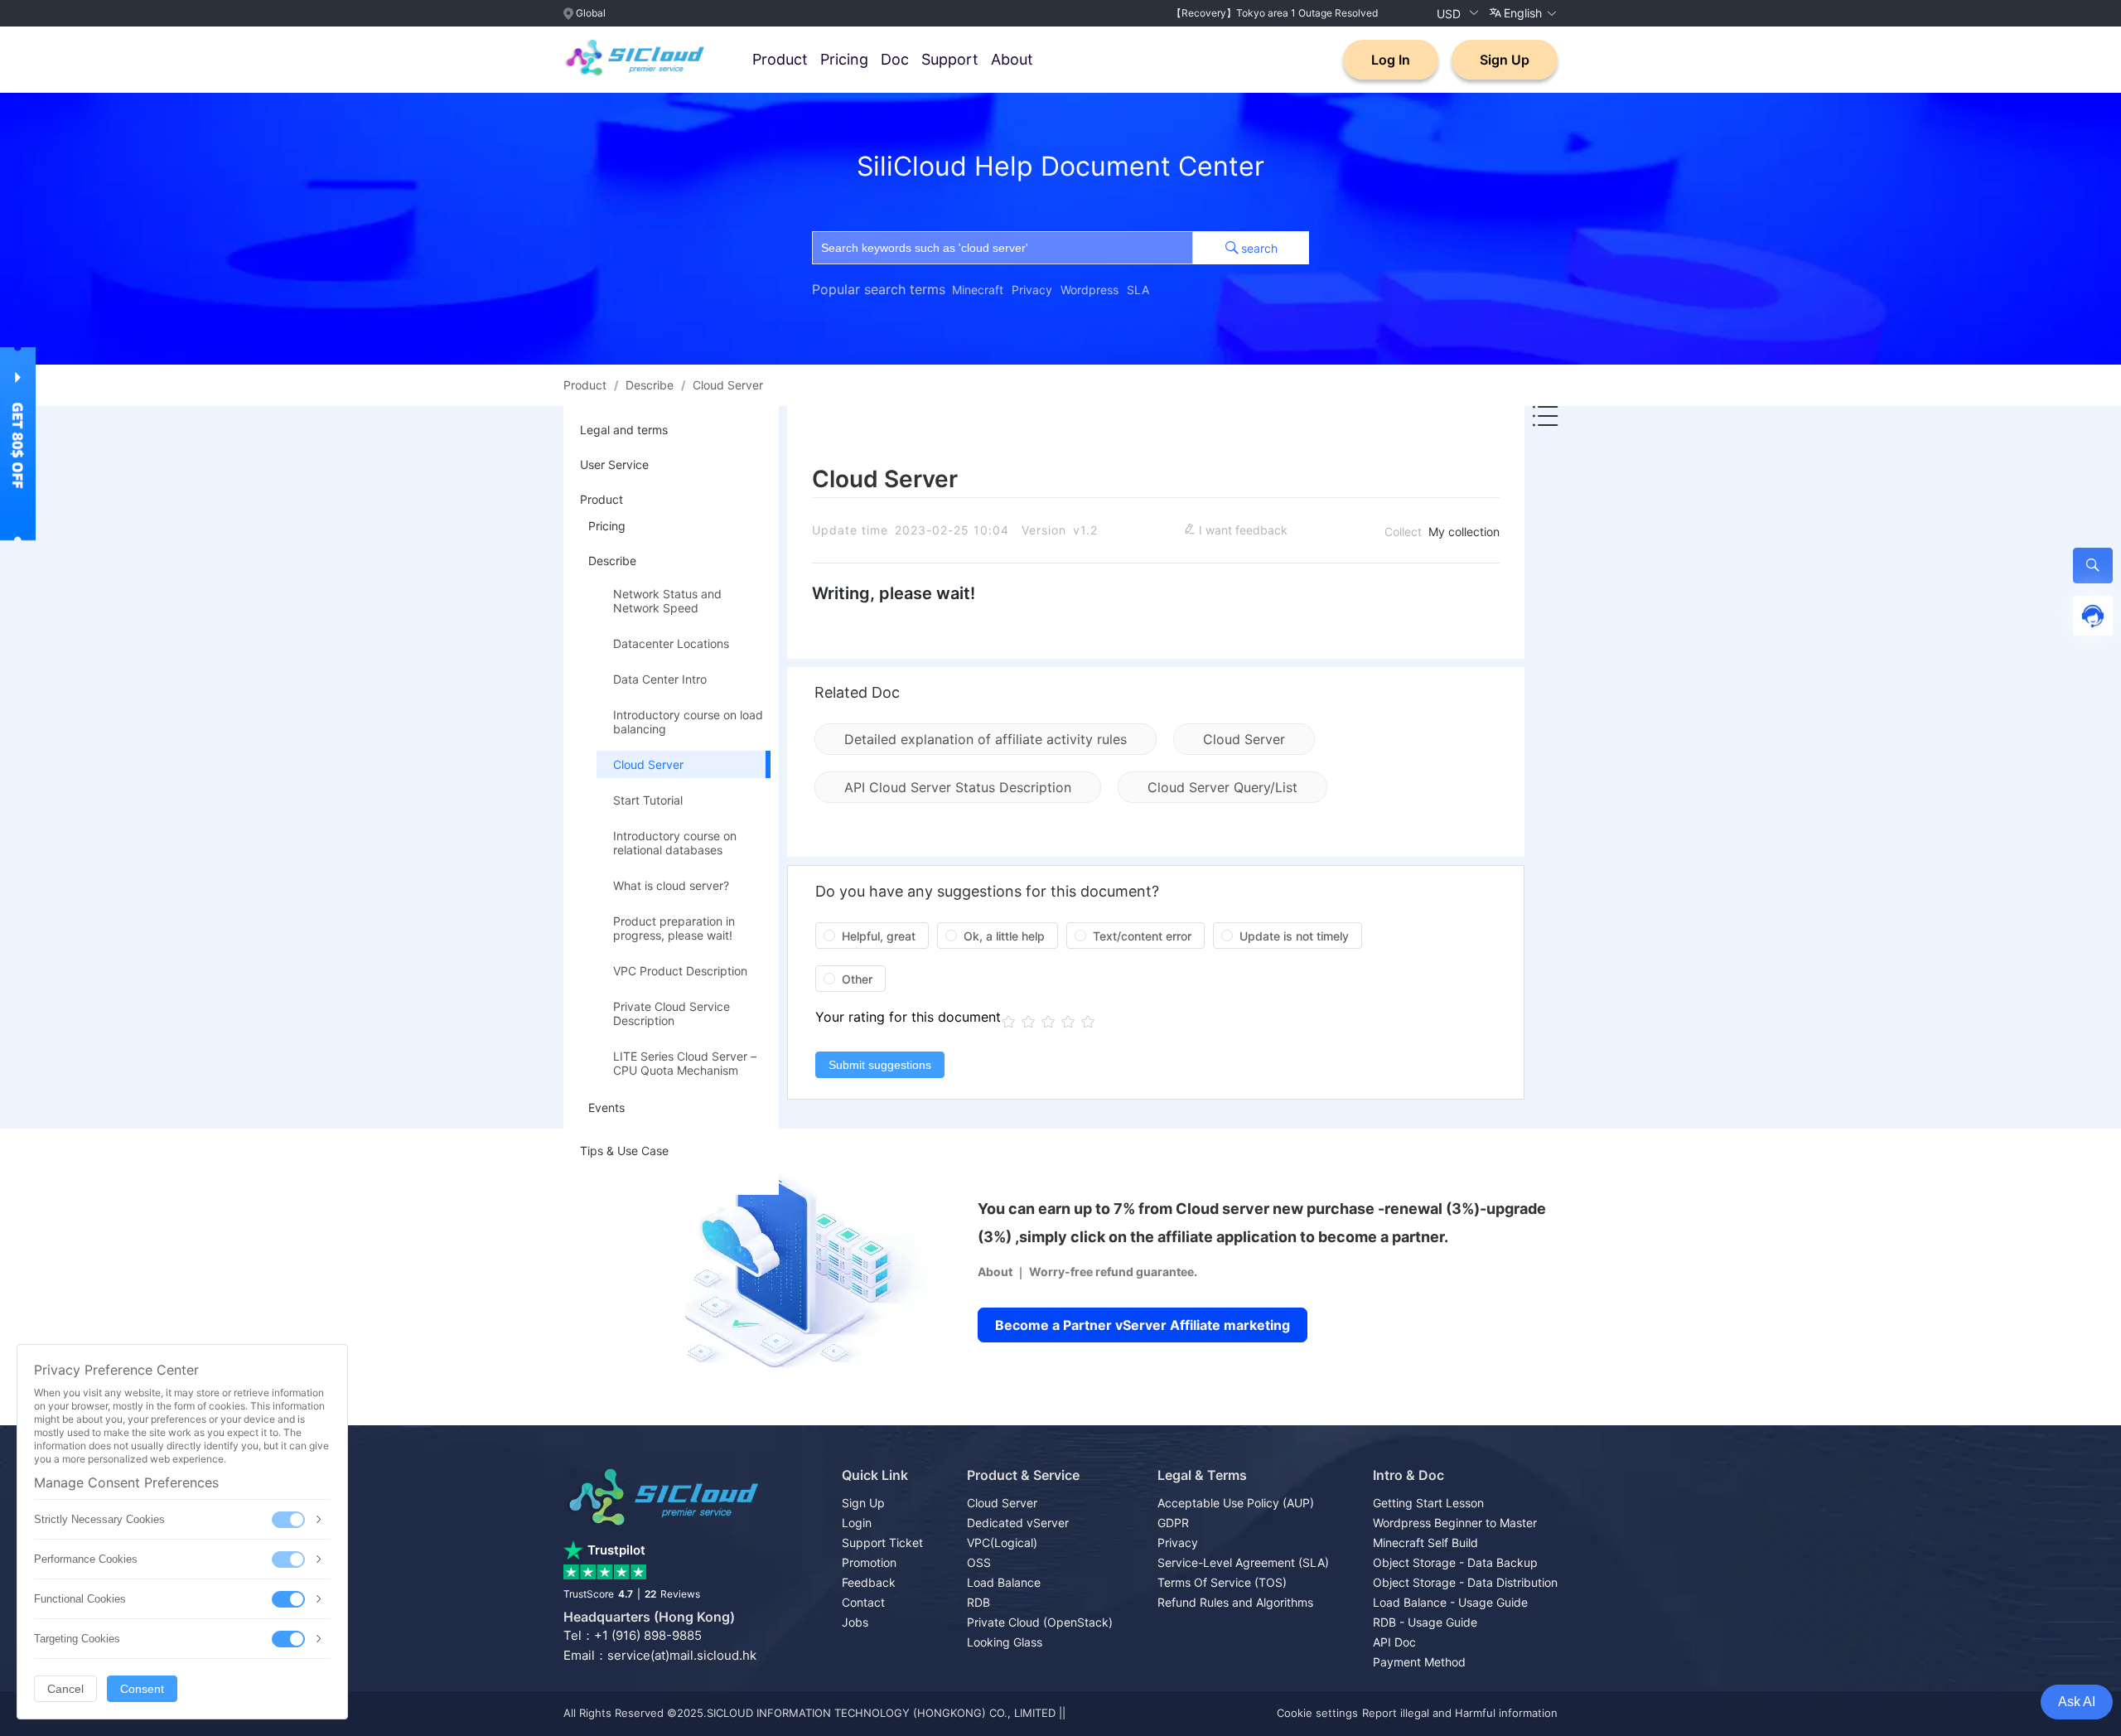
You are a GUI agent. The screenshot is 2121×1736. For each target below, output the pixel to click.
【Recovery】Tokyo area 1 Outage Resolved (1275, 13)
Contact (863, 1602)
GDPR (1173, 1523)
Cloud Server (648, 764)
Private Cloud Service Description (672, 1013)
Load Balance (1004, 1582)
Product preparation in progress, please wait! (674, 928)
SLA (1138, 290)
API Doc (1394, 1642)
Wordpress (1089, 290)
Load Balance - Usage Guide (1450, 1602)
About (1012, 59)
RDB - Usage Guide (1425, 1622)
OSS (979, 1562)
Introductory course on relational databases (675, 843)
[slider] (1051, 1022)
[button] (1524, 13)
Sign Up (1505, 60)
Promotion (869, 1562)
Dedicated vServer (1018, 1523)
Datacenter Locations (671, 643)
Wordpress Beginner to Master (1455, 1523)
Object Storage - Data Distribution (1465, 1582)
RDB (978, 1602)
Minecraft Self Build (1425, 1543)
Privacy (1032, 290)
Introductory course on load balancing (688, 722)
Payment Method (1419, 1662)
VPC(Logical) (1002, 1543)
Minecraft (978, 290)
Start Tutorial (648, 800)
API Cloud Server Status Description (958, 787)
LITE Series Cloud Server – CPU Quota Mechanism (685, 1063)
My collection (1464, 532)
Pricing (844, 59)
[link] (585, 385)
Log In (1391, 60)
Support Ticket (882, 1543)
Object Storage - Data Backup (1455, 1562)
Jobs (855, 1622)
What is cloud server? (671, 885)
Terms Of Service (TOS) (1222, 1582)
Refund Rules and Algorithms (1235, 1602)
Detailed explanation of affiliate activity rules (986, 739)
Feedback (869, 1582)
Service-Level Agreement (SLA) (1243, 1562)
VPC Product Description (680, 971)
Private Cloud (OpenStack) (1040, 1622)
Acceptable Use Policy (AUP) (1236, 1503)
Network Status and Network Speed (667, 601)
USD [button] (1450, 13)
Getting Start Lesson (1428, 1503)
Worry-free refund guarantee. (1113, 1272)
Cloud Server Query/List (1222, 787)
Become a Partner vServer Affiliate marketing (1143, 1325)
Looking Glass (1005, 1642)
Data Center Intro (660, 679)
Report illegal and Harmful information (1460, 1713)
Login (857, 1523)
